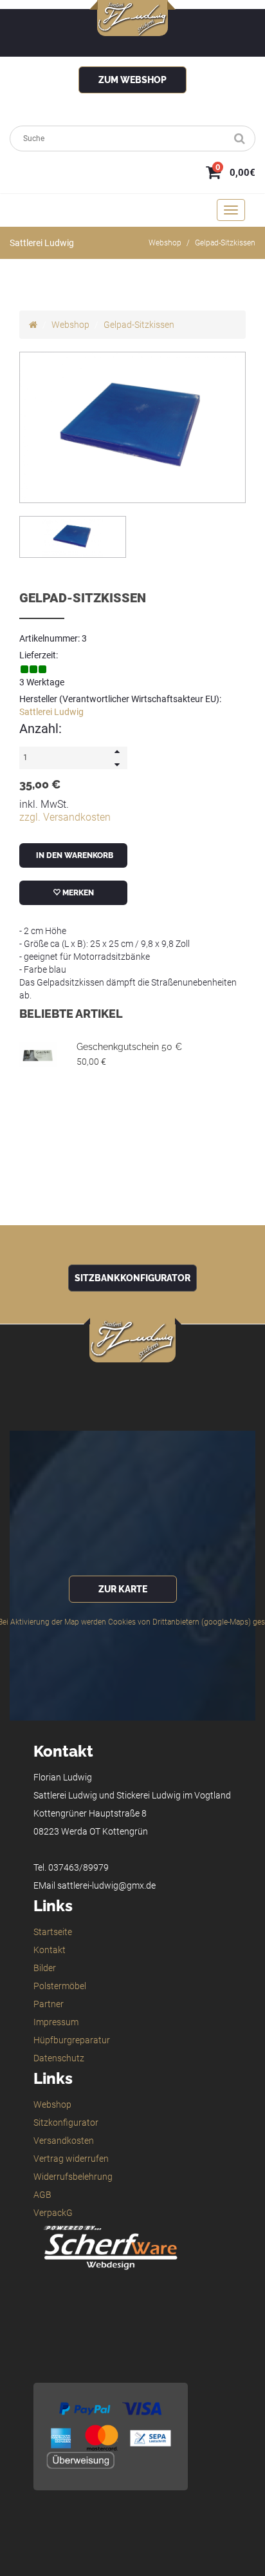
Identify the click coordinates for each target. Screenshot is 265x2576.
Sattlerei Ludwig (51, 712)
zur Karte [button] (123, 1589)
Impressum (56, 2022)
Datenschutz (59, 2058)
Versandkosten (64, 2141)
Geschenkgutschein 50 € (129, 1047)
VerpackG (53, 2213)
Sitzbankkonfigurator (132, 1278)
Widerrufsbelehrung (73, 2177)
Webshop (165, 243)
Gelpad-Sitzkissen (225, 243)
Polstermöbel (60, 1986)
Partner (49, 2004)
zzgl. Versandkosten (65, 817)
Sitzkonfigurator (66, 2123)
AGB (42, 2195)
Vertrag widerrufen (71, 2159)
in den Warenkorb (74, 855)
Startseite (53, 1932)
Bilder (45, 1968)
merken (77, 893)
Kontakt (50, 1950)
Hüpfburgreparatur (72, 2040)
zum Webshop (132, 80)
